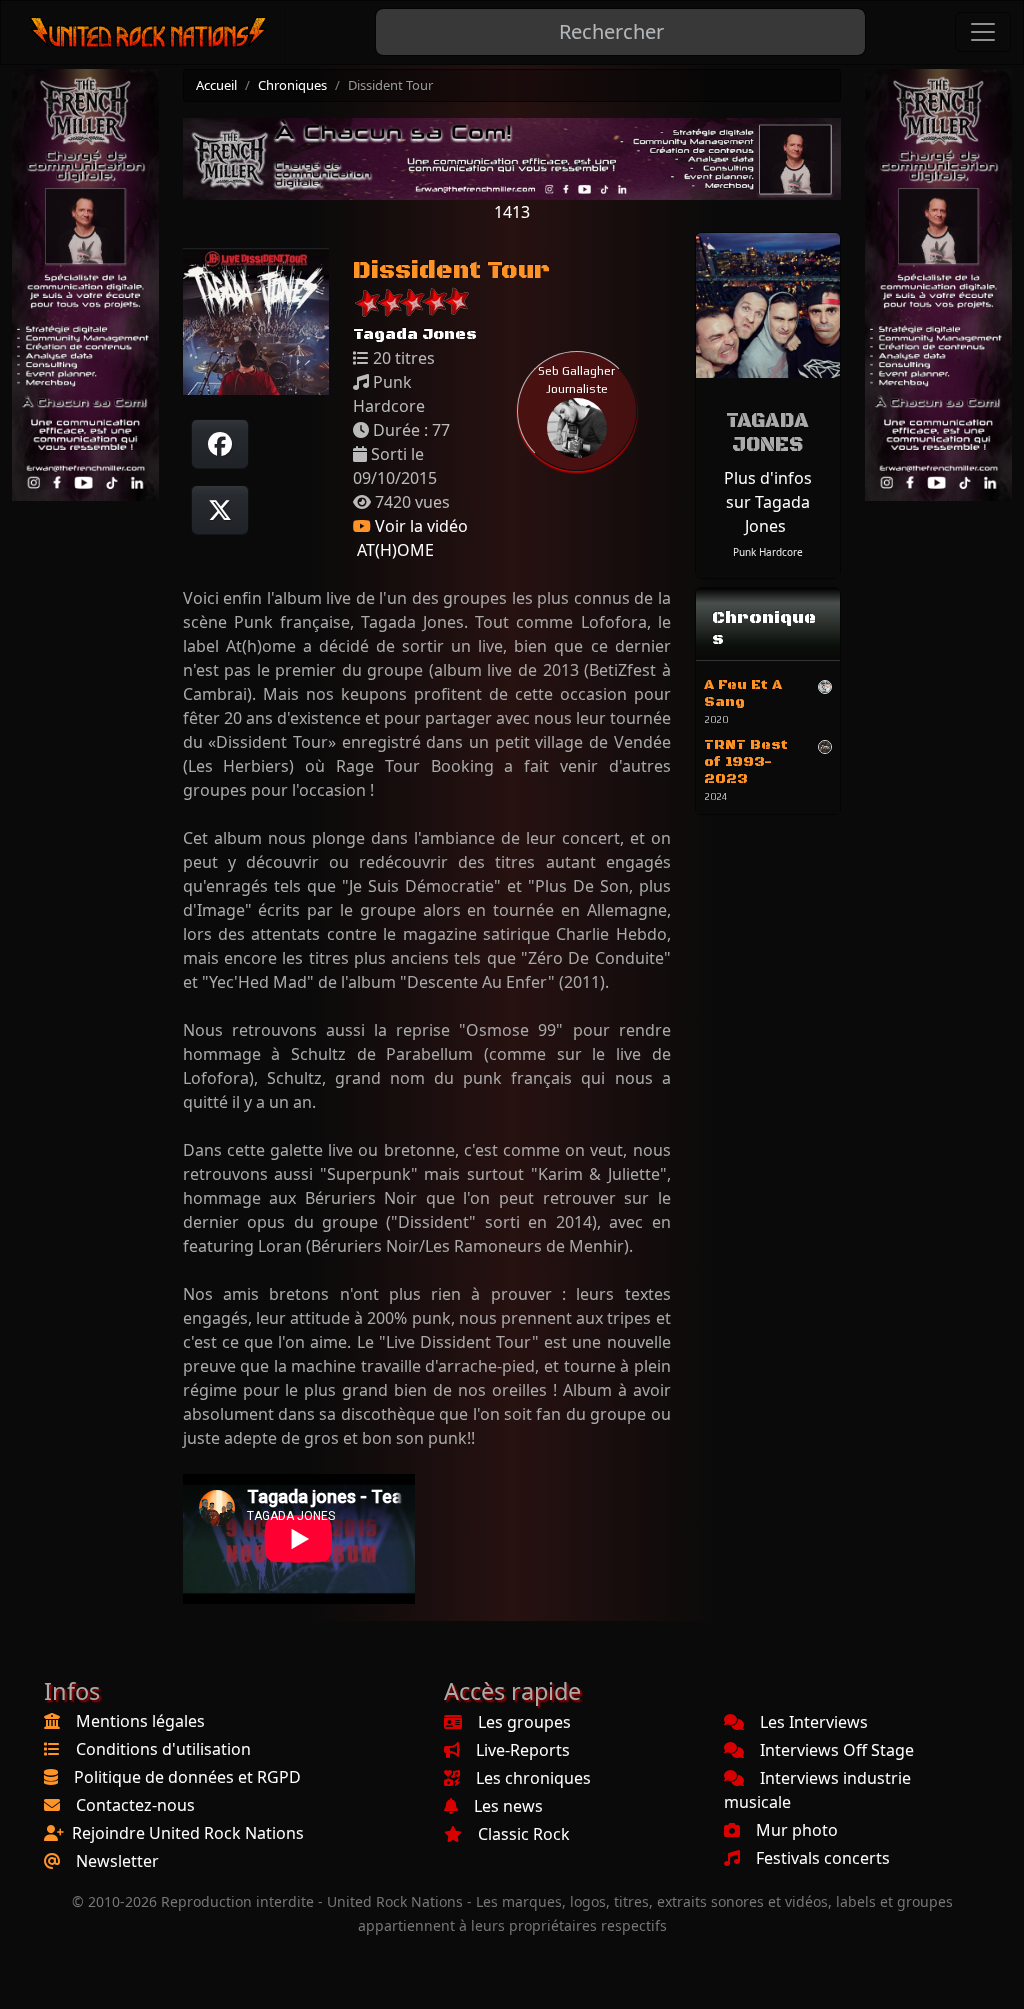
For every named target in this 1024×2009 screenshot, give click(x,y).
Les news (508, 1806)
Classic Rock (524, 1834)
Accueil (216, 85)
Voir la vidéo (419, 526)
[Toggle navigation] (983, 32)
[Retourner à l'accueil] (149, 32)
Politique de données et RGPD (187, 1777)
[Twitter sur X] (220, 510)
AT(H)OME (393, 550)
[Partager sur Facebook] (220, 444)
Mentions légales (140, 1721)
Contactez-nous (135, 1805)
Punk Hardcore (768, 552)
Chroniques (292, 85)
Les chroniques (533, 1778)
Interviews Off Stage (837, 1750)
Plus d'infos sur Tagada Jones (768, 502)
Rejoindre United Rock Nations (188, 1833)
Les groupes (524, 1722)
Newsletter (117, 1861)
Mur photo (797, 1830)
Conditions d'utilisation (163, 1749)
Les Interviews (814, 1722)
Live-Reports (523, 1750)
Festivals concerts (823, 1858)
